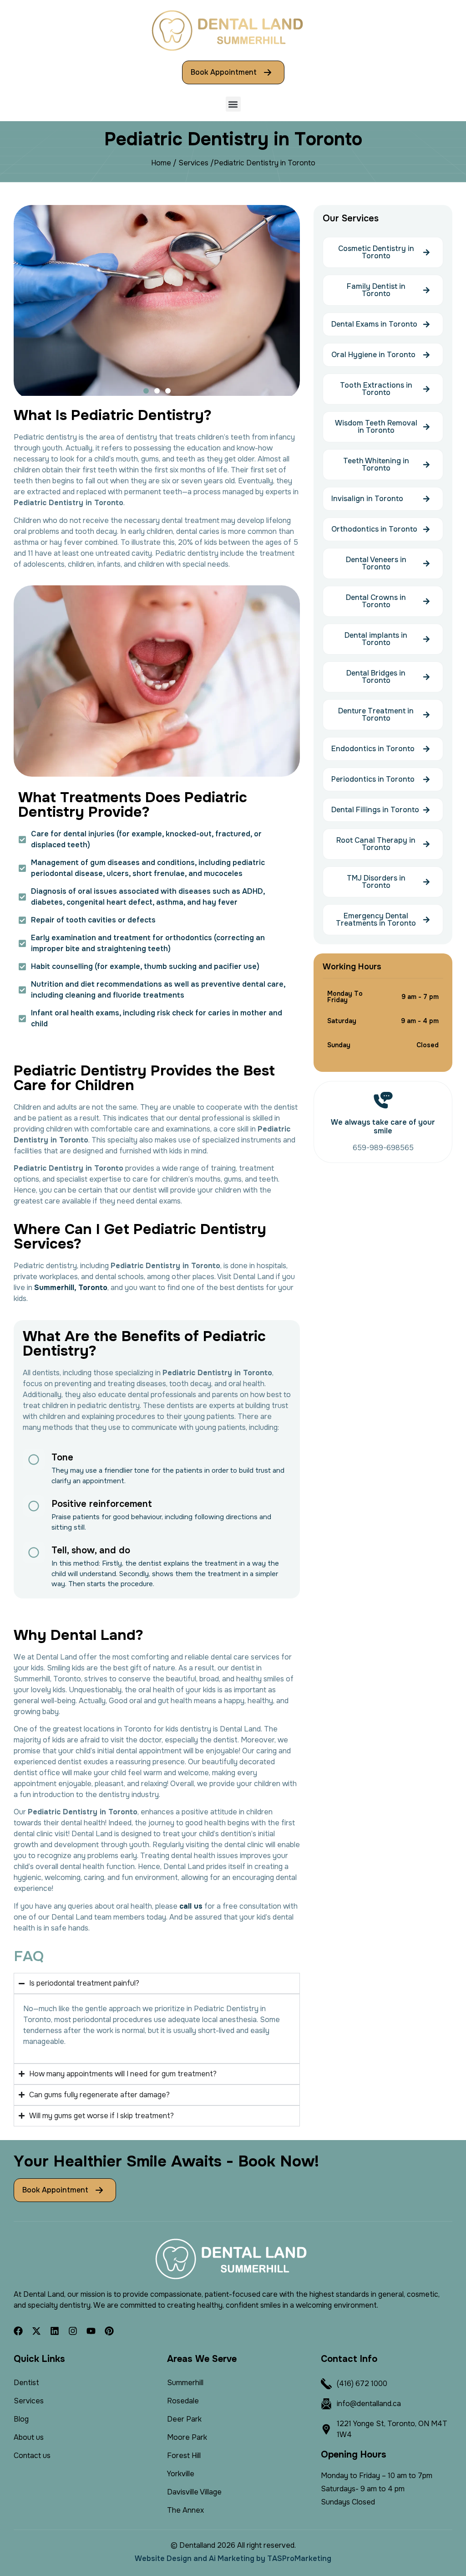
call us (191, 1906)
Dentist (26, 2383)
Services (193, 163)
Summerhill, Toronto (71, 1288)
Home (161, 163)
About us (29, 2437)
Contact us (32, 2456)
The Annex (185, 2510)
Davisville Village (194, 2492)
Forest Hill (184, 2456)
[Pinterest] (109, 2331)
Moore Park (187, 2437)
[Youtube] (91, 2331)
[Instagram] (73, 2331)
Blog (21, 2419)
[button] (233, 104)
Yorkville (181, 2474)
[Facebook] (18, 2331)
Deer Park (184, 2419)
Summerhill (185, 2383)
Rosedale (183, 2401)
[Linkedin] (55, 2331)
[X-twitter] (36, 2331)
